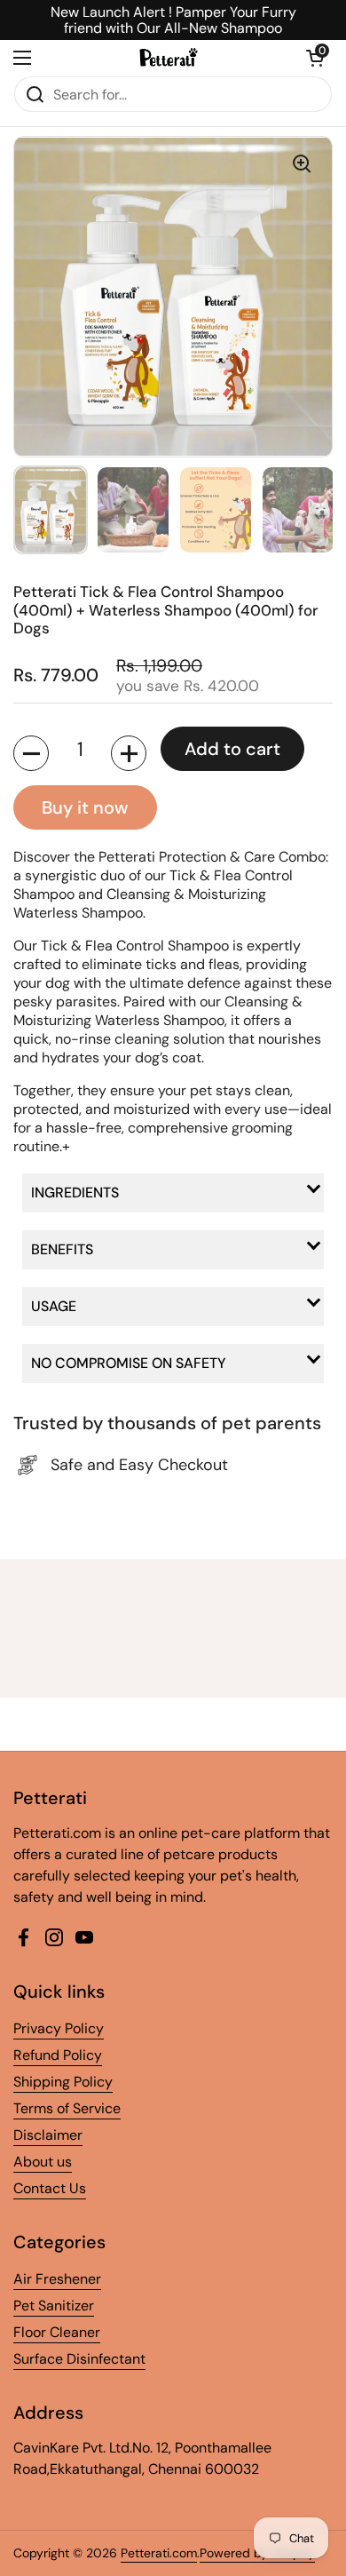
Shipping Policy (63, 2082)
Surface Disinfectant (79, 2359)
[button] (315, 58)
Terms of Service (67, 2108)
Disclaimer (48, 2135)
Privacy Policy (59, 2028)
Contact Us (50, 2188)
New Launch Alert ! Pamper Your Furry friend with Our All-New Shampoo (173, 20)
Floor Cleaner (57, 2332)
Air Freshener (57, 2279)
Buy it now (85, 807)
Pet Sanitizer (54, 2306)
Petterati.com (159, 2553)
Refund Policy (58, 2055)
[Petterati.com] (169, 58)
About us (43, 2162)
